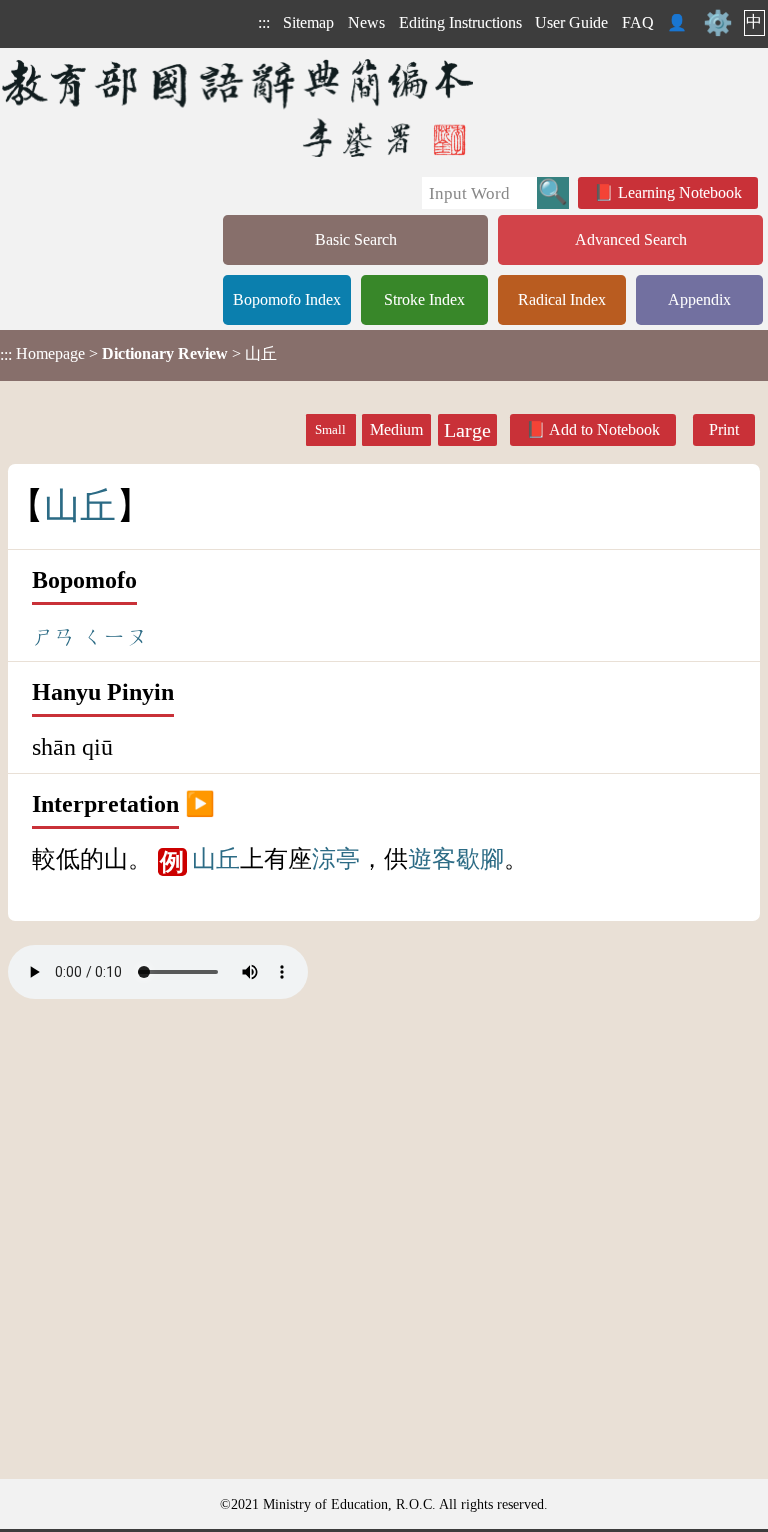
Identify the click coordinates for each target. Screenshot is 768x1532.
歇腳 (480, 859)
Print (724, 429)
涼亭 (336, 859)
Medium (396, 429)
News (366, 22)
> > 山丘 (138, 354)
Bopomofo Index (287, 299)
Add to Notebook (604, 429)
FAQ (638, 22)
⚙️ (718, 23)
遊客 (432, 859)
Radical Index (562, 299)
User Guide (571, 22)
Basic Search (356, 239)
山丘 (216, 859)
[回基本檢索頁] (239, 107)
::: (264, 22)
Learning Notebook (680, 192)
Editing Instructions (460, 22)
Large (467, 430)
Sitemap (308, 22)
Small (330, 430)
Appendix (699, 299)
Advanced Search (631, 239)
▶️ (200, 804)
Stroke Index (424, 299)
